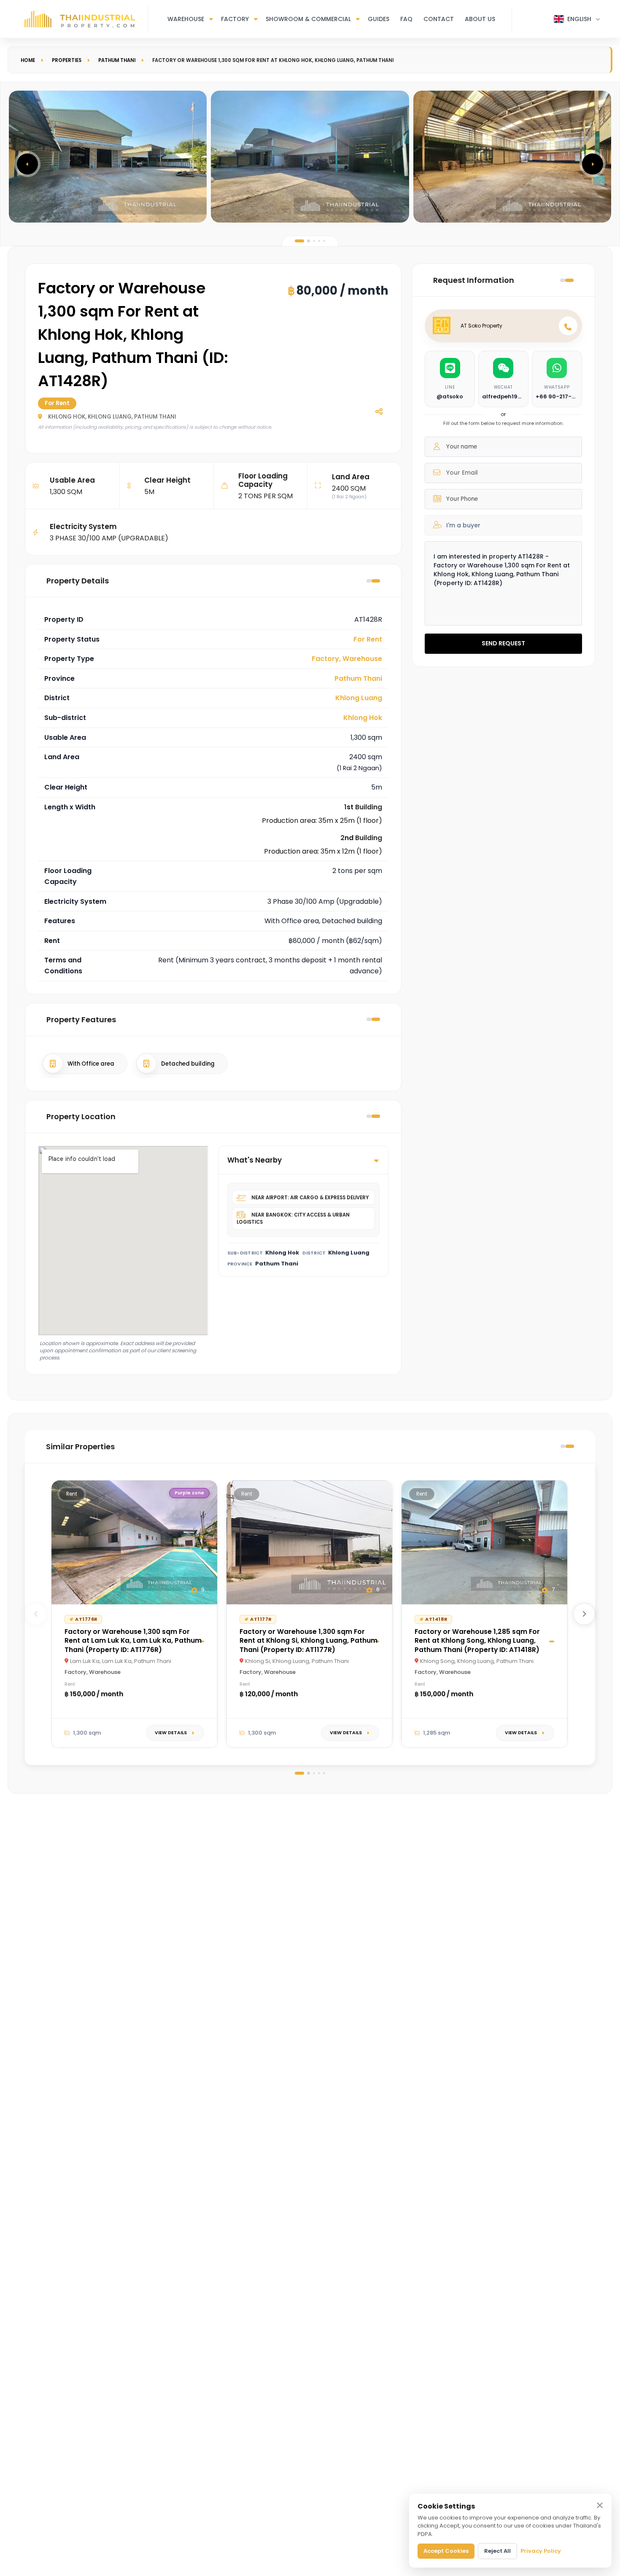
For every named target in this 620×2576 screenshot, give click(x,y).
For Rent (368, 639)
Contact (439, 19)
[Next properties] (584, 1614)
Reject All (497, 2551)
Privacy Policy (541, 2551)
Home (28, 60)
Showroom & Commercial (308, 19)
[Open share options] (379, 411)
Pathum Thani (117, 60)
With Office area (91, 1063)
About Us (480, 19)
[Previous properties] (36, 1614)
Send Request (503, 643)
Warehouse (186, 19)
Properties (67, 60)
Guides (379, 19)
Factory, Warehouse (347, 659)
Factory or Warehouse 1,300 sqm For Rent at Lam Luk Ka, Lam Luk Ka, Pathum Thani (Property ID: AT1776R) (133, 1640)
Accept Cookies (446, 2551)
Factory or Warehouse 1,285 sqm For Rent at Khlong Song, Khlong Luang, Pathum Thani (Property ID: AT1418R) (477, 1640)
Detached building (188, 1063)
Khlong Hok (363, 718)
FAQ (406, 19)
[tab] (299, 241)
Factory (235, 19)
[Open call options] (568, 326)
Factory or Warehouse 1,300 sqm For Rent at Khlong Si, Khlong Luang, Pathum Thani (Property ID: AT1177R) (309, 1640)
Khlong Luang (359, 698)
